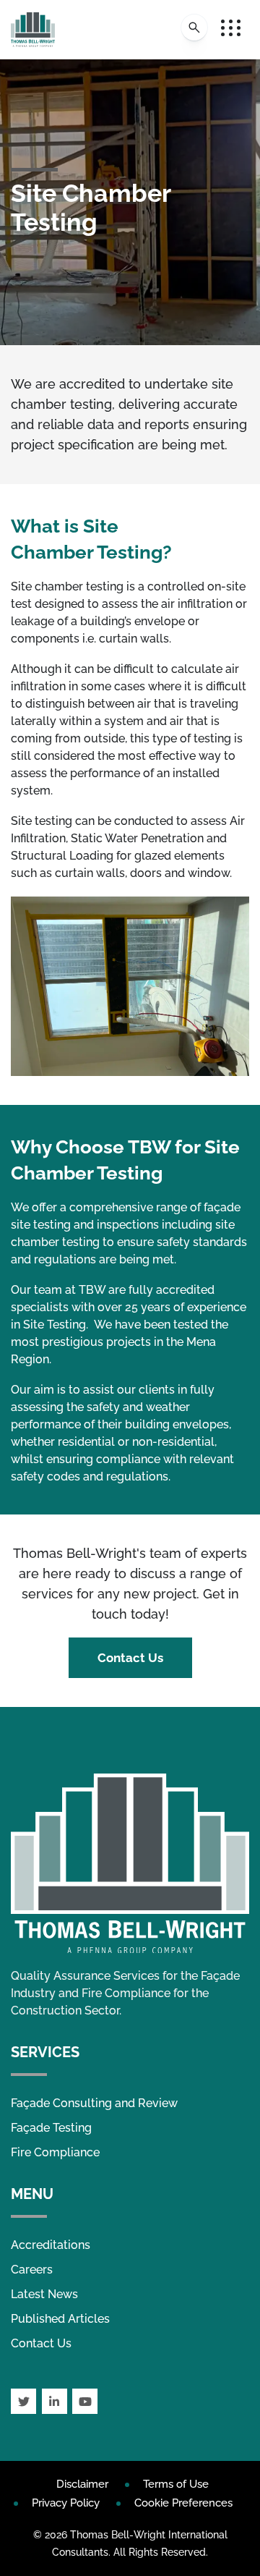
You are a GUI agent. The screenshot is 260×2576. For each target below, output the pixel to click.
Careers (32, 2270)
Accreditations (51, 2245)
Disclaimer (82, 2484)
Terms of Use (176, 2484)
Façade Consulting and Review (94, 2103)
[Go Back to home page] (33, 30)
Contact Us (130, 1658)
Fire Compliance (55, 2152)
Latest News (44, 2294)
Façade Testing (51, 2128)
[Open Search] (194, 27)
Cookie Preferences (183, 2503)
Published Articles (60, 2319)
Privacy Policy (66, 2503)
